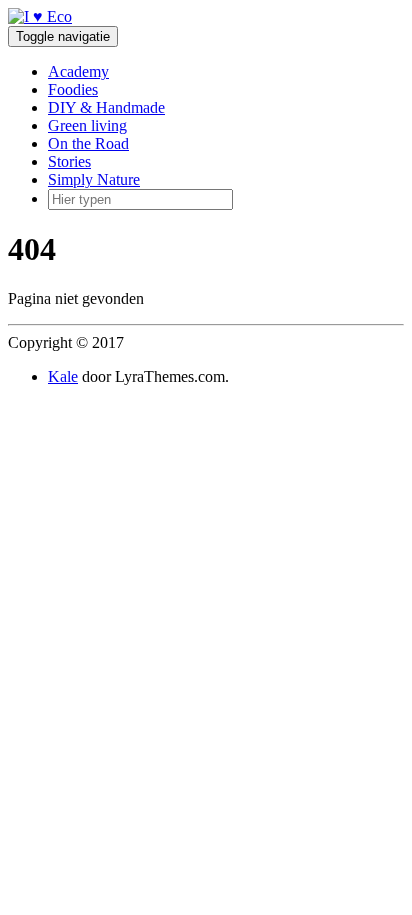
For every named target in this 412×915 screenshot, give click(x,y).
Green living (87, 125)
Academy (78, 71)
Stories (69, 161)
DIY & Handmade (106, 107)
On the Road (88, 143)
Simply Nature (94, 179)
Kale (63, 376)
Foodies (73, 89)
